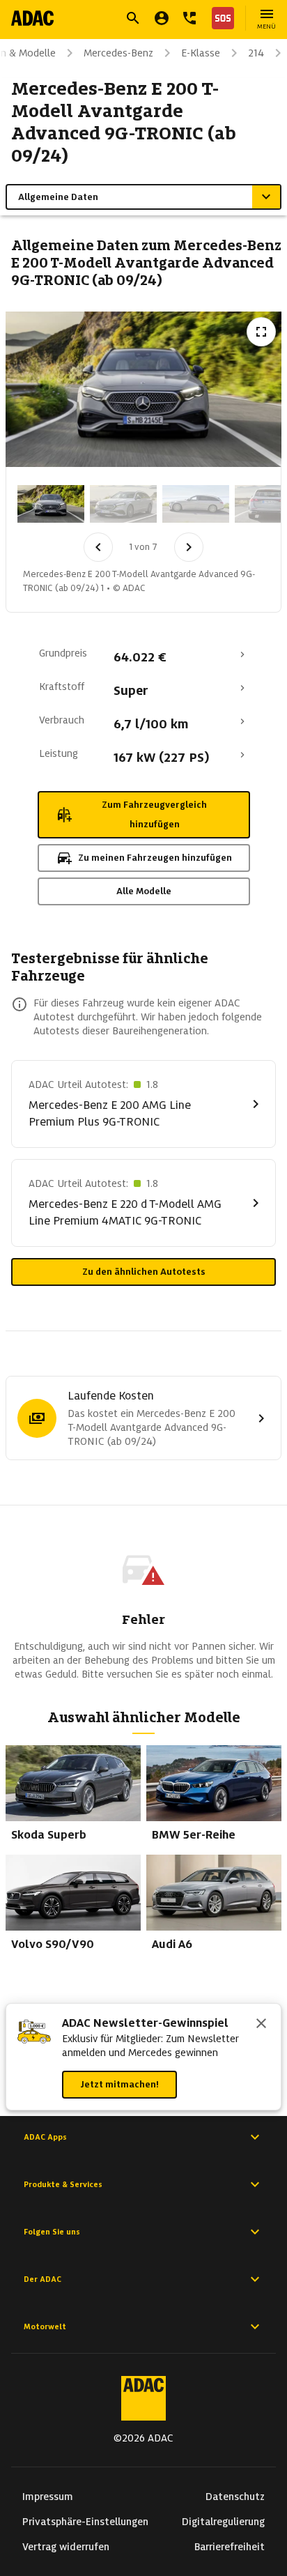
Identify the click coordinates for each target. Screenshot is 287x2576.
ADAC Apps (45, 2137)
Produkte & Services (63, 2184)
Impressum (48, 2497)
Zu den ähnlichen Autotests (144, 1272)
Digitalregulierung (223, 2522)
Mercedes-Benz (118, 53)
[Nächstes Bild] (189, 547)
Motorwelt (45, 2326)
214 (256, 53)
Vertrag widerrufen (66, 2547)
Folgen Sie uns (52, 2232)
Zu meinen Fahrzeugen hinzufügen (155, 858)
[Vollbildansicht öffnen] (261, 332)
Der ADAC (42, 2279)
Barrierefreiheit (230, 2547)
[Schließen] (261, 2025)
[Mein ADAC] (162, 18)
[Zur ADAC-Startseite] (32, 18)
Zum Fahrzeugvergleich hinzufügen (154, 814)
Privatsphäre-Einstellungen (85, 2522)
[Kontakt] (189, 18)
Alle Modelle (144, 891)
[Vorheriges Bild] (98, 547)
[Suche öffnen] (133, 18)
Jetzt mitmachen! (119, 2084)
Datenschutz (235, 2497)
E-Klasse (201, 53)
